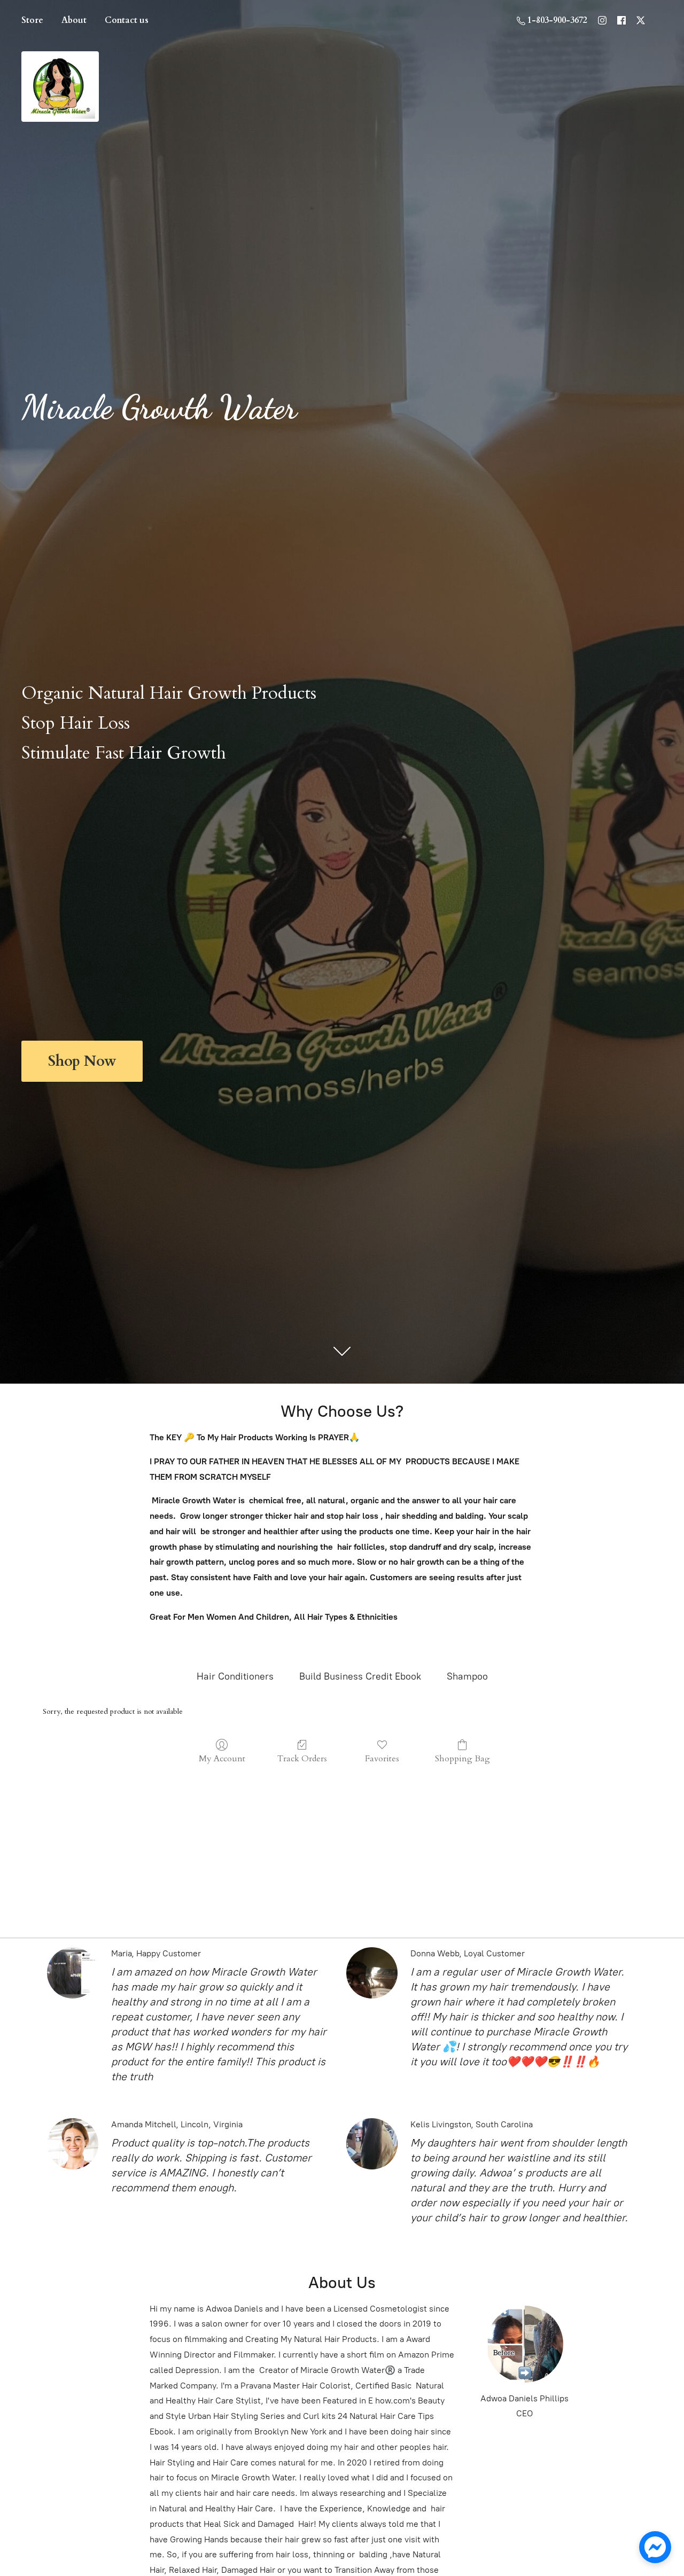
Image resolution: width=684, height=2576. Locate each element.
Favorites (382, 1758)
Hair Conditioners (235, 1676)
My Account (222, 1758)
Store (32, 20)
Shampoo (467, 1676)
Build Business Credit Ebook (360, 1676)
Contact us (127, 20)
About (74, 20)
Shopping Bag (463, 1758)
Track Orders (302, 1758)
